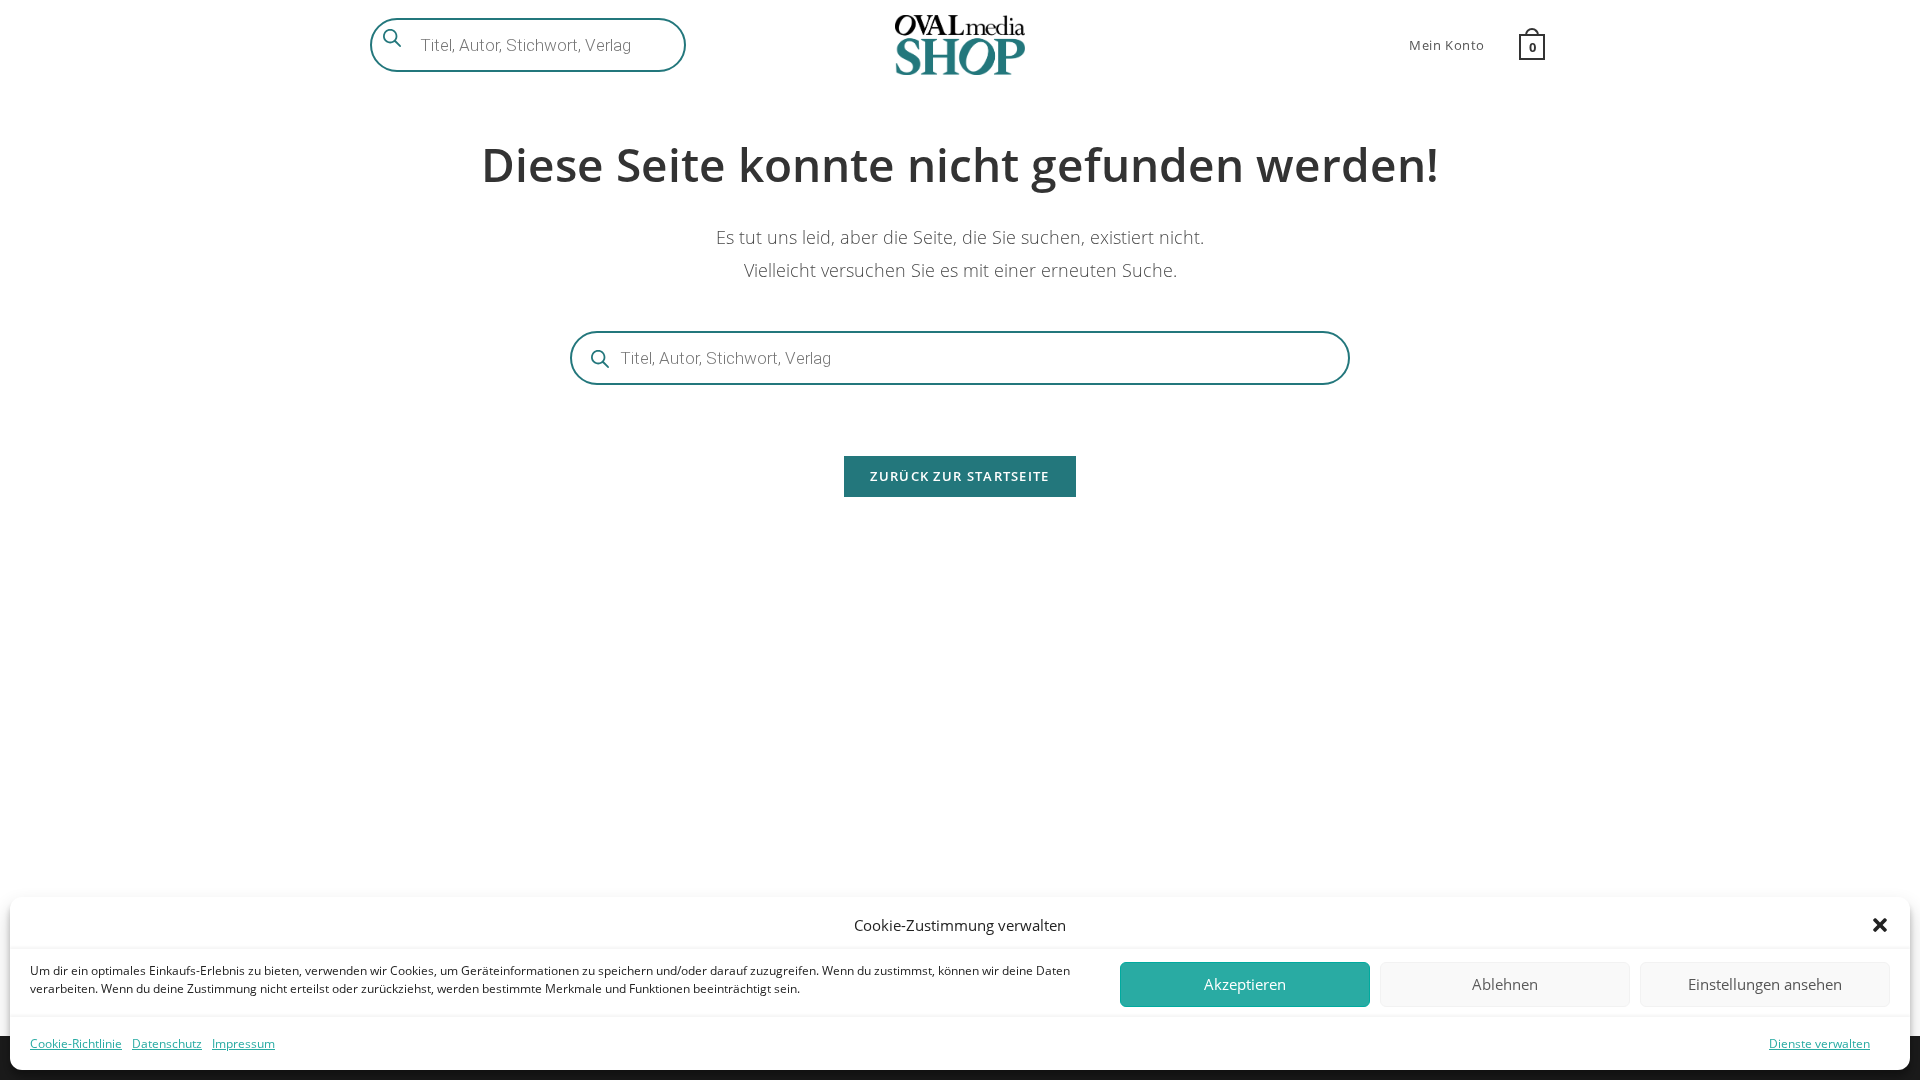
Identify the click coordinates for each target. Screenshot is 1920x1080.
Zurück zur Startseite (959, 476)
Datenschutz (167, 1043)
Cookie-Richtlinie (76, 1043)
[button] (1880, 925)
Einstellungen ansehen (1765, 984)
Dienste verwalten (1819, 1043)
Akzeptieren (1245, 984)
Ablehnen (1505, 984)
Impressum (243, 1043)
